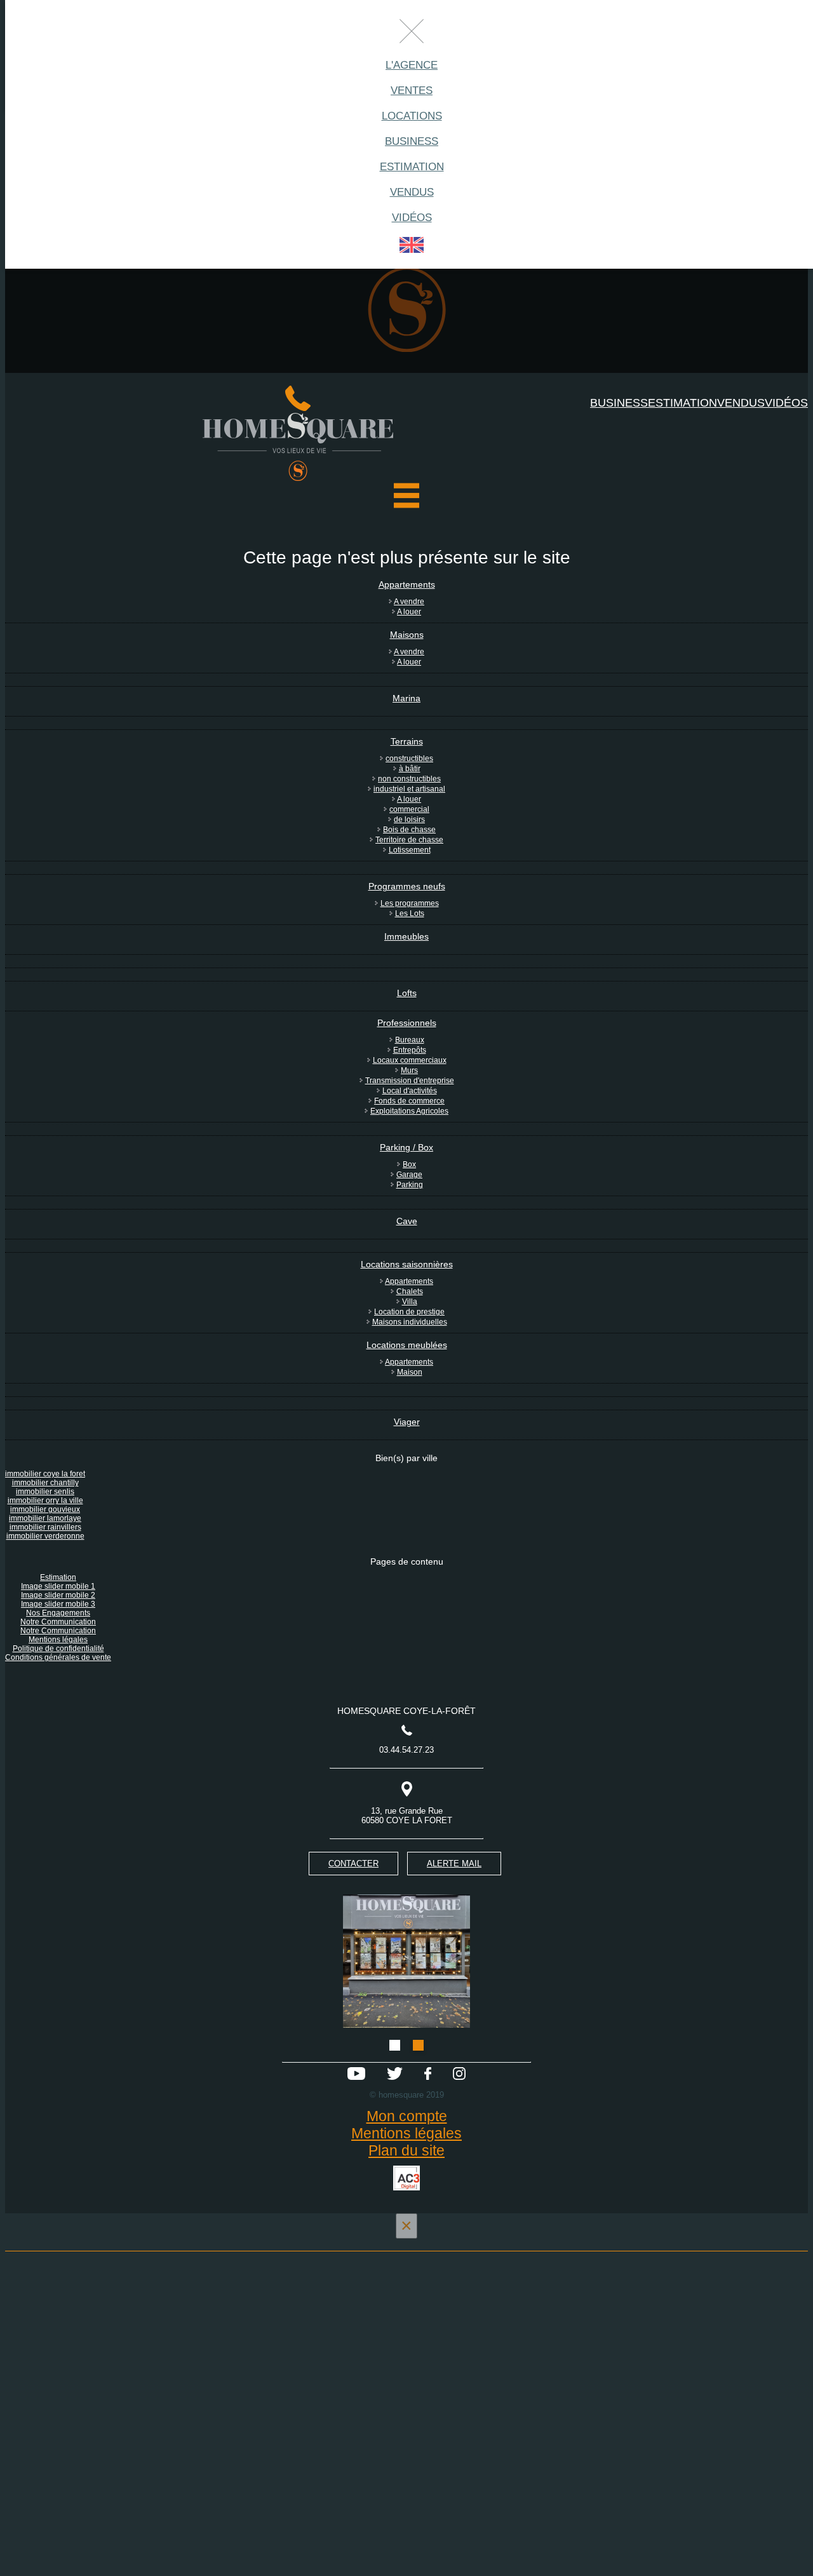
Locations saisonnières (407, 1264)
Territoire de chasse (409, 840)
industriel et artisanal (409, 789)
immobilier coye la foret (45, 1474)
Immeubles (406, 936)
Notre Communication (58, 1622)
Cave (407, 1221)
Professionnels (407, 1023)
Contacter (353, 1864)
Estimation (412, 167)
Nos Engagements (58, 1613)
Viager (407, 1422)
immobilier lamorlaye (45, 1518)
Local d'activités (410, 1091)
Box (409, 1164)
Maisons (407, 635)
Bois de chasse (409, 830)
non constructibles (409, 779)
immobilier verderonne (45, 1536)
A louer (409, 612)
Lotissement (410, 850)
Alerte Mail (454, 1864)
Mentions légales (58, 1640)
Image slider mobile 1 (58, 1586)
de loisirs (409, 819)
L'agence (412, 65)
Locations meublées (407, 1345)
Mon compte (407, 2116)
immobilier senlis (45, 1492)
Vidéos (412, 218)
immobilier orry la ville (45, 1500)
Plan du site (406, 2150)
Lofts (407, 993)
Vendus (412, 192)
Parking (410, 1185)
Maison (410, 1372)
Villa (410, 1302)
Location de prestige (409, 1312)
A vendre (409, 602)
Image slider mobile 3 (58, 1604)
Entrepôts (410, 1050)
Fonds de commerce (409, 1101)
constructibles (409, 759)
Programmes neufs (407, 886)
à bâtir (410, 769)
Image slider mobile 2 (58, 1595)
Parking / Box (406, 1147)
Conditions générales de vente (58, 1657)
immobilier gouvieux (45, 1509)
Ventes (412, 91)
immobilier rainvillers (45, 1527)
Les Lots (410, 914)
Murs (409, 1070)
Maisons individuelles (410, 1322)
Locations (412, 116)
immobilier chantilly (45, 1483)
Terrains (407, 741)
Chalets (410, 1291)
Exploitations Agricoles (409, 1111)
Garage (409, 1175)
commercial (409, 809)
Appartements (407, 584)
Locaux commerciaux (410, 1060)
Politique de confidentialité (58, 1649)
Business (412, 141)
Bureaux (410, 1040)
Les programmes (410, 903)
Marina (406, 698)
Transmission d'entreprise (410, 1081)
